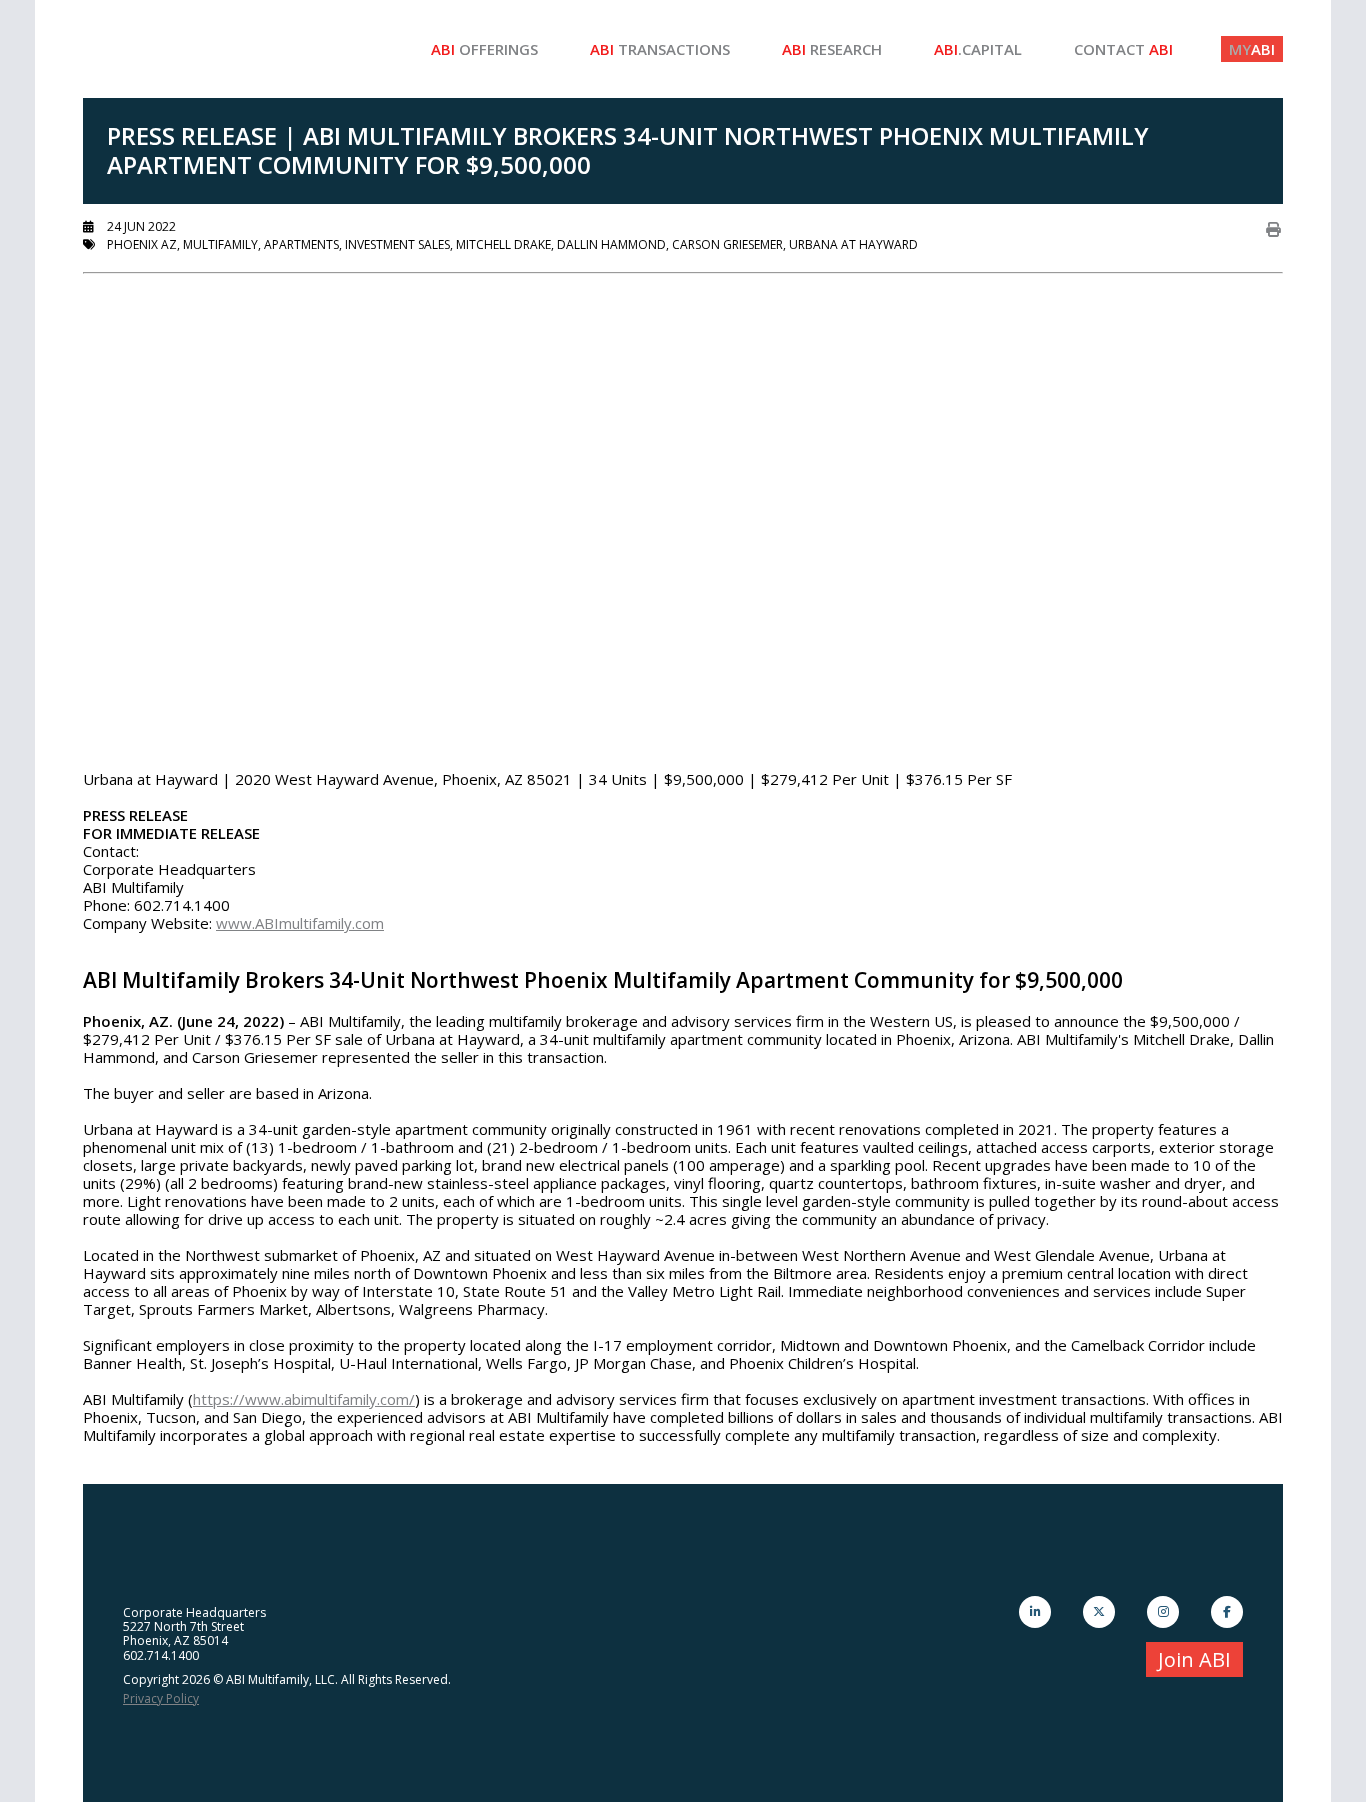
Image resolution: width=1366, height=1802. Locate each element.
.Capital (978, 49)
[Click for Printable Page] (1273, 229)
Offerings (484, 49)
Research (832, 49)
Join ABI (1194, 1659)
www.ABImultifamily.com (300, 923)
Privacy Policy (161, 1698)
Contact (1123, 49)
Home (233, 49)
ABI (1252, 49)
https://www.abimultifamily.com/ (304, 1399)
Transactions (660, 49)
